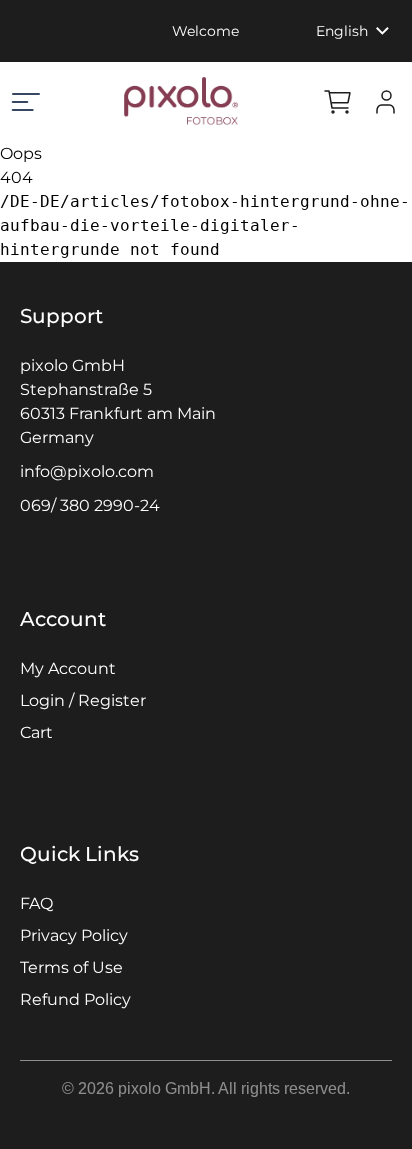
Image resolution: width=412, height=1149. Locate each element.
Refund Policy (75, 999)
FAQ (36, 903)
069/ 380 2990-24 (90, 505)
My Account (68, 668)
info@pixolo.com (87, 471)
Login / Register (83, 700)
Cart (36, 732)
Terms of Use (71, 967)
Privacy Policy (74, 935)
